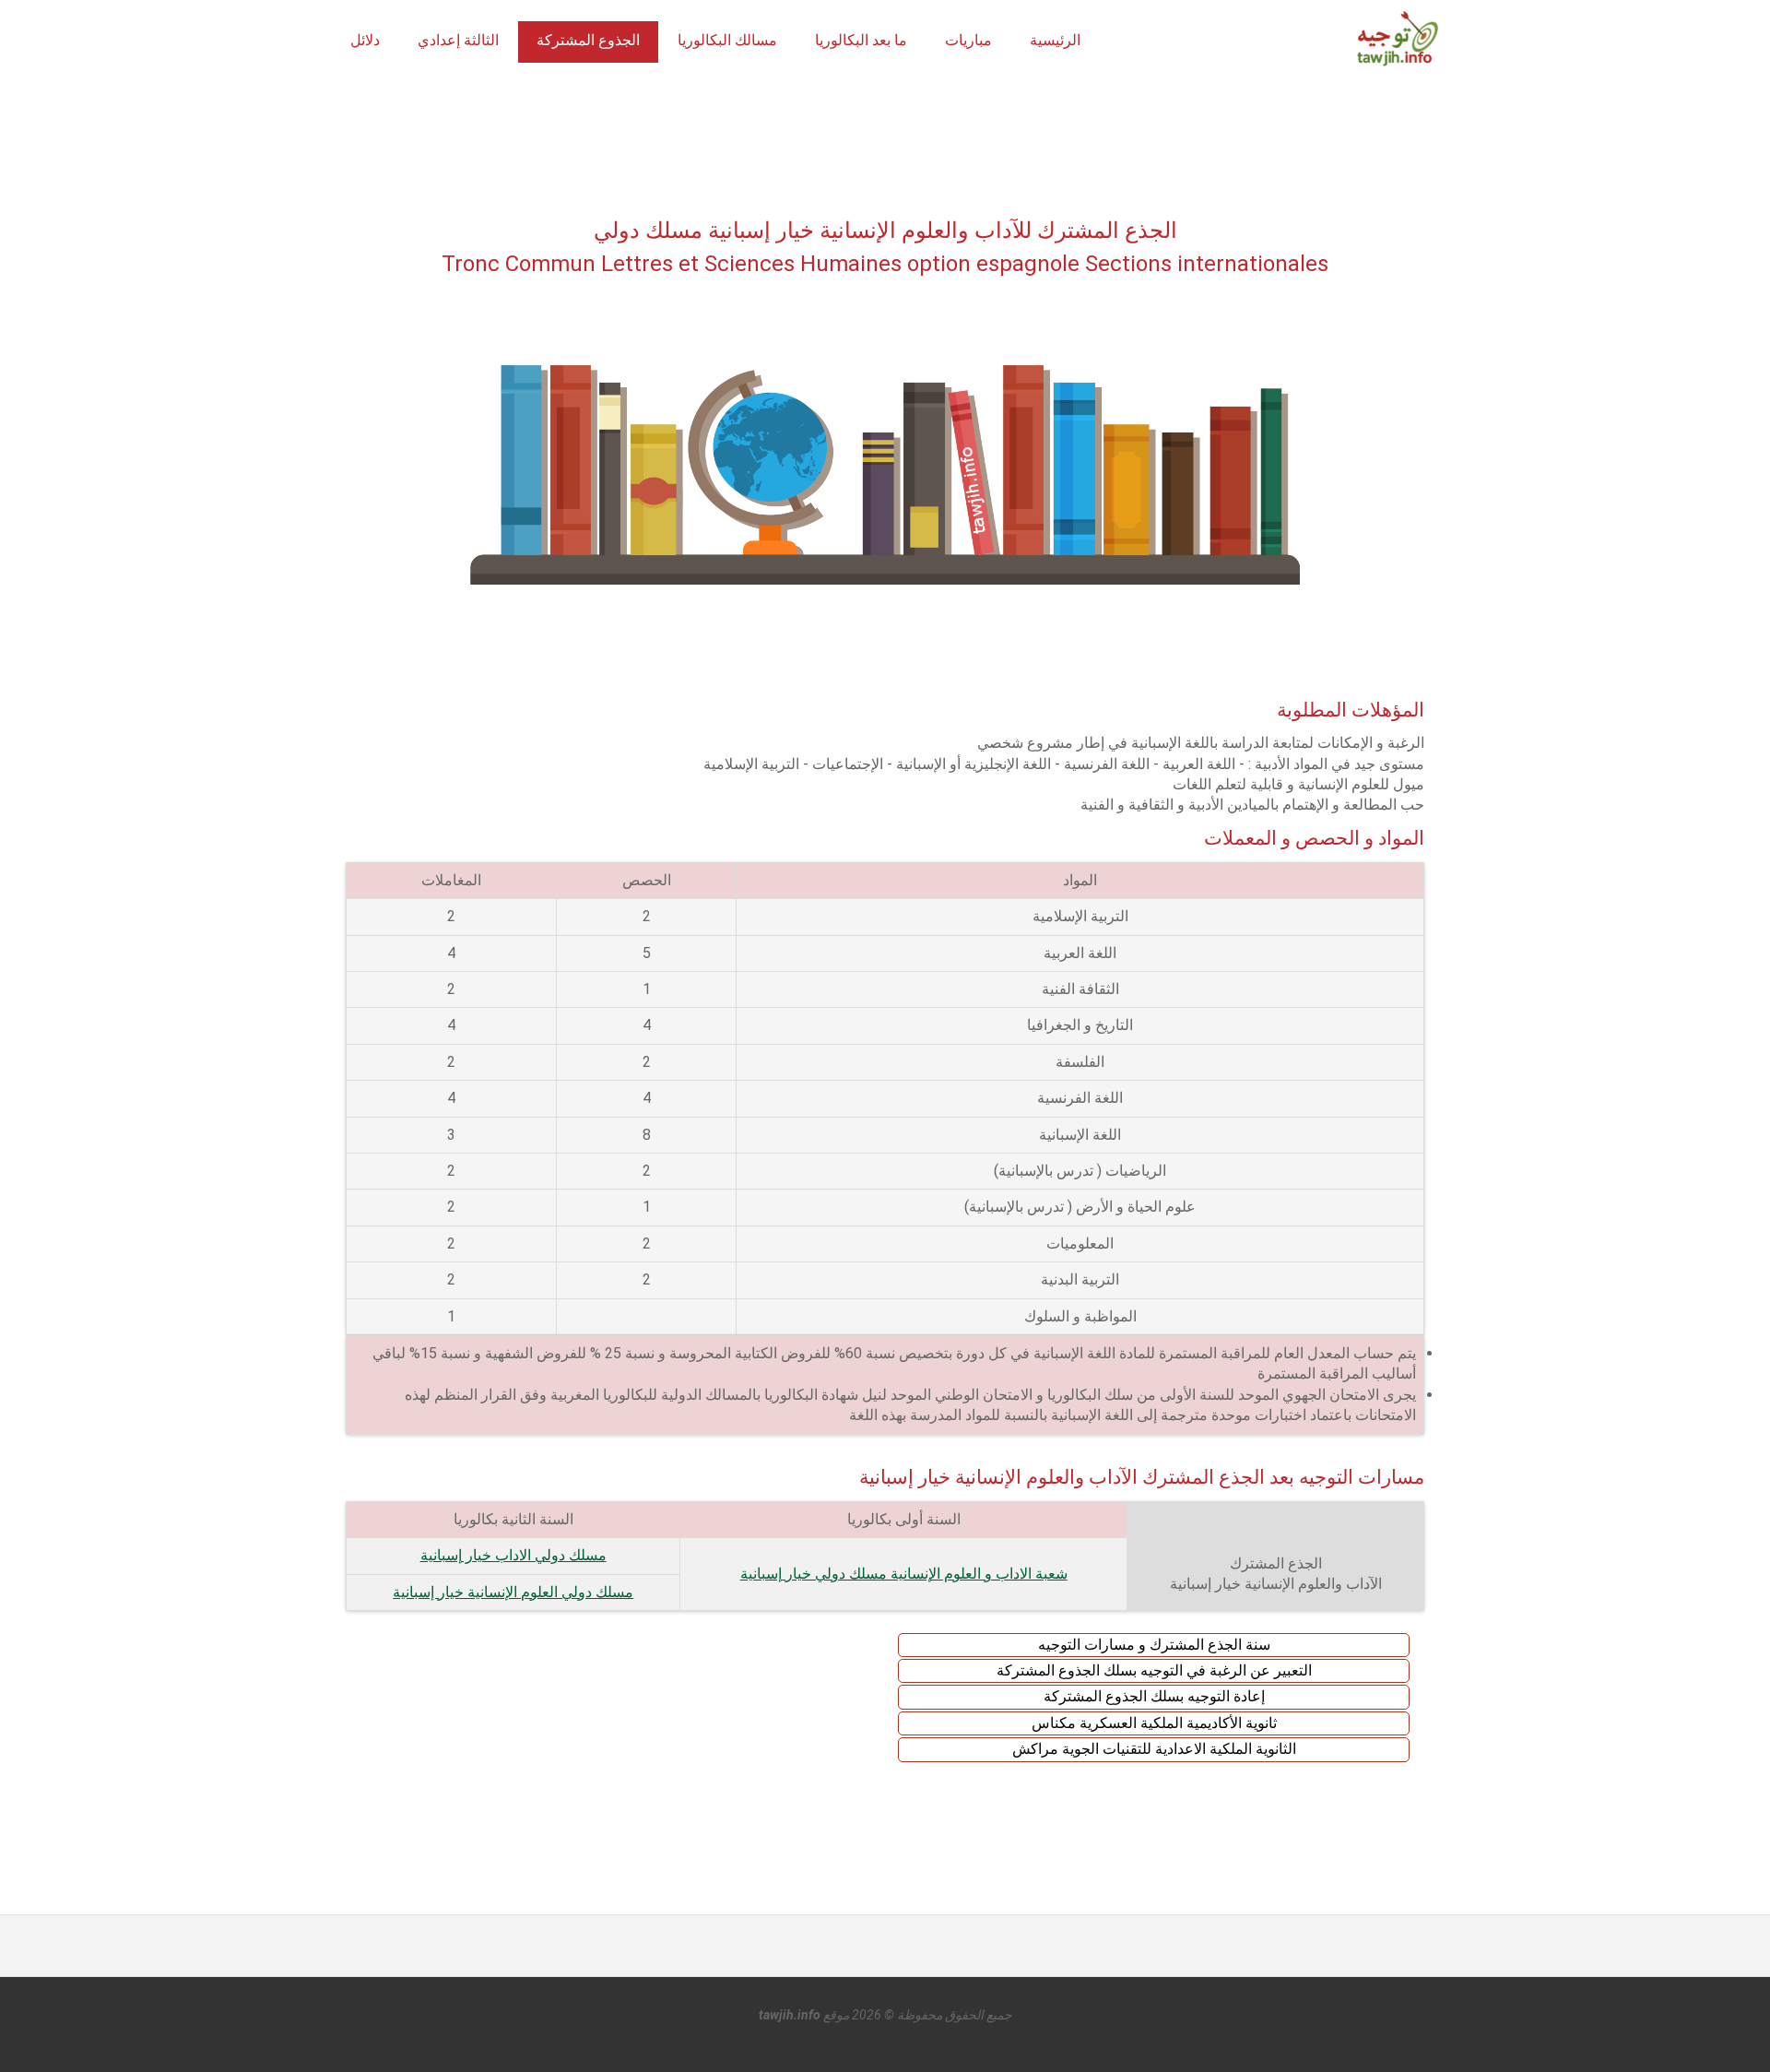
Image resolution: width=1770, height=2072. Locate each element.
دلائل (365, 40)
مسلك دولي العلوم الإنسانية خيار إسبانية (513, 1592)
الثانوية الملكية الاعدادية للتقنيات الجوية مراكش (1154, 1749)
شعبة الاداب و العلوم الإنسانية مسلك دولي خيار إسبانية (904, 1574)
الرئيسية (1055, 40)
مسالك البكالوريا (727, 40)
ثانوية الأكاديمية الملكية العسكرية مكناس (1154, 1723)
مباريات (968, 40)
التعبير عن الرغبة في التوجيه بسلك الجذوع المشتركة (1154, 1670)
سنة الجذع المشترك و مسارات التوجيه (1154, 1645)
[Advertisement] (885, 146)
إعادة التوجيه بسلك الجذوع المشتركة (1154, 1696)
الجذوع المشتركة (588, 40)
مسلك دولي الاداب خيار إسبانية (513, 1555)
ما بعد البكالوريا (861, 40)
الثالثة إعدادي (458, 40)
